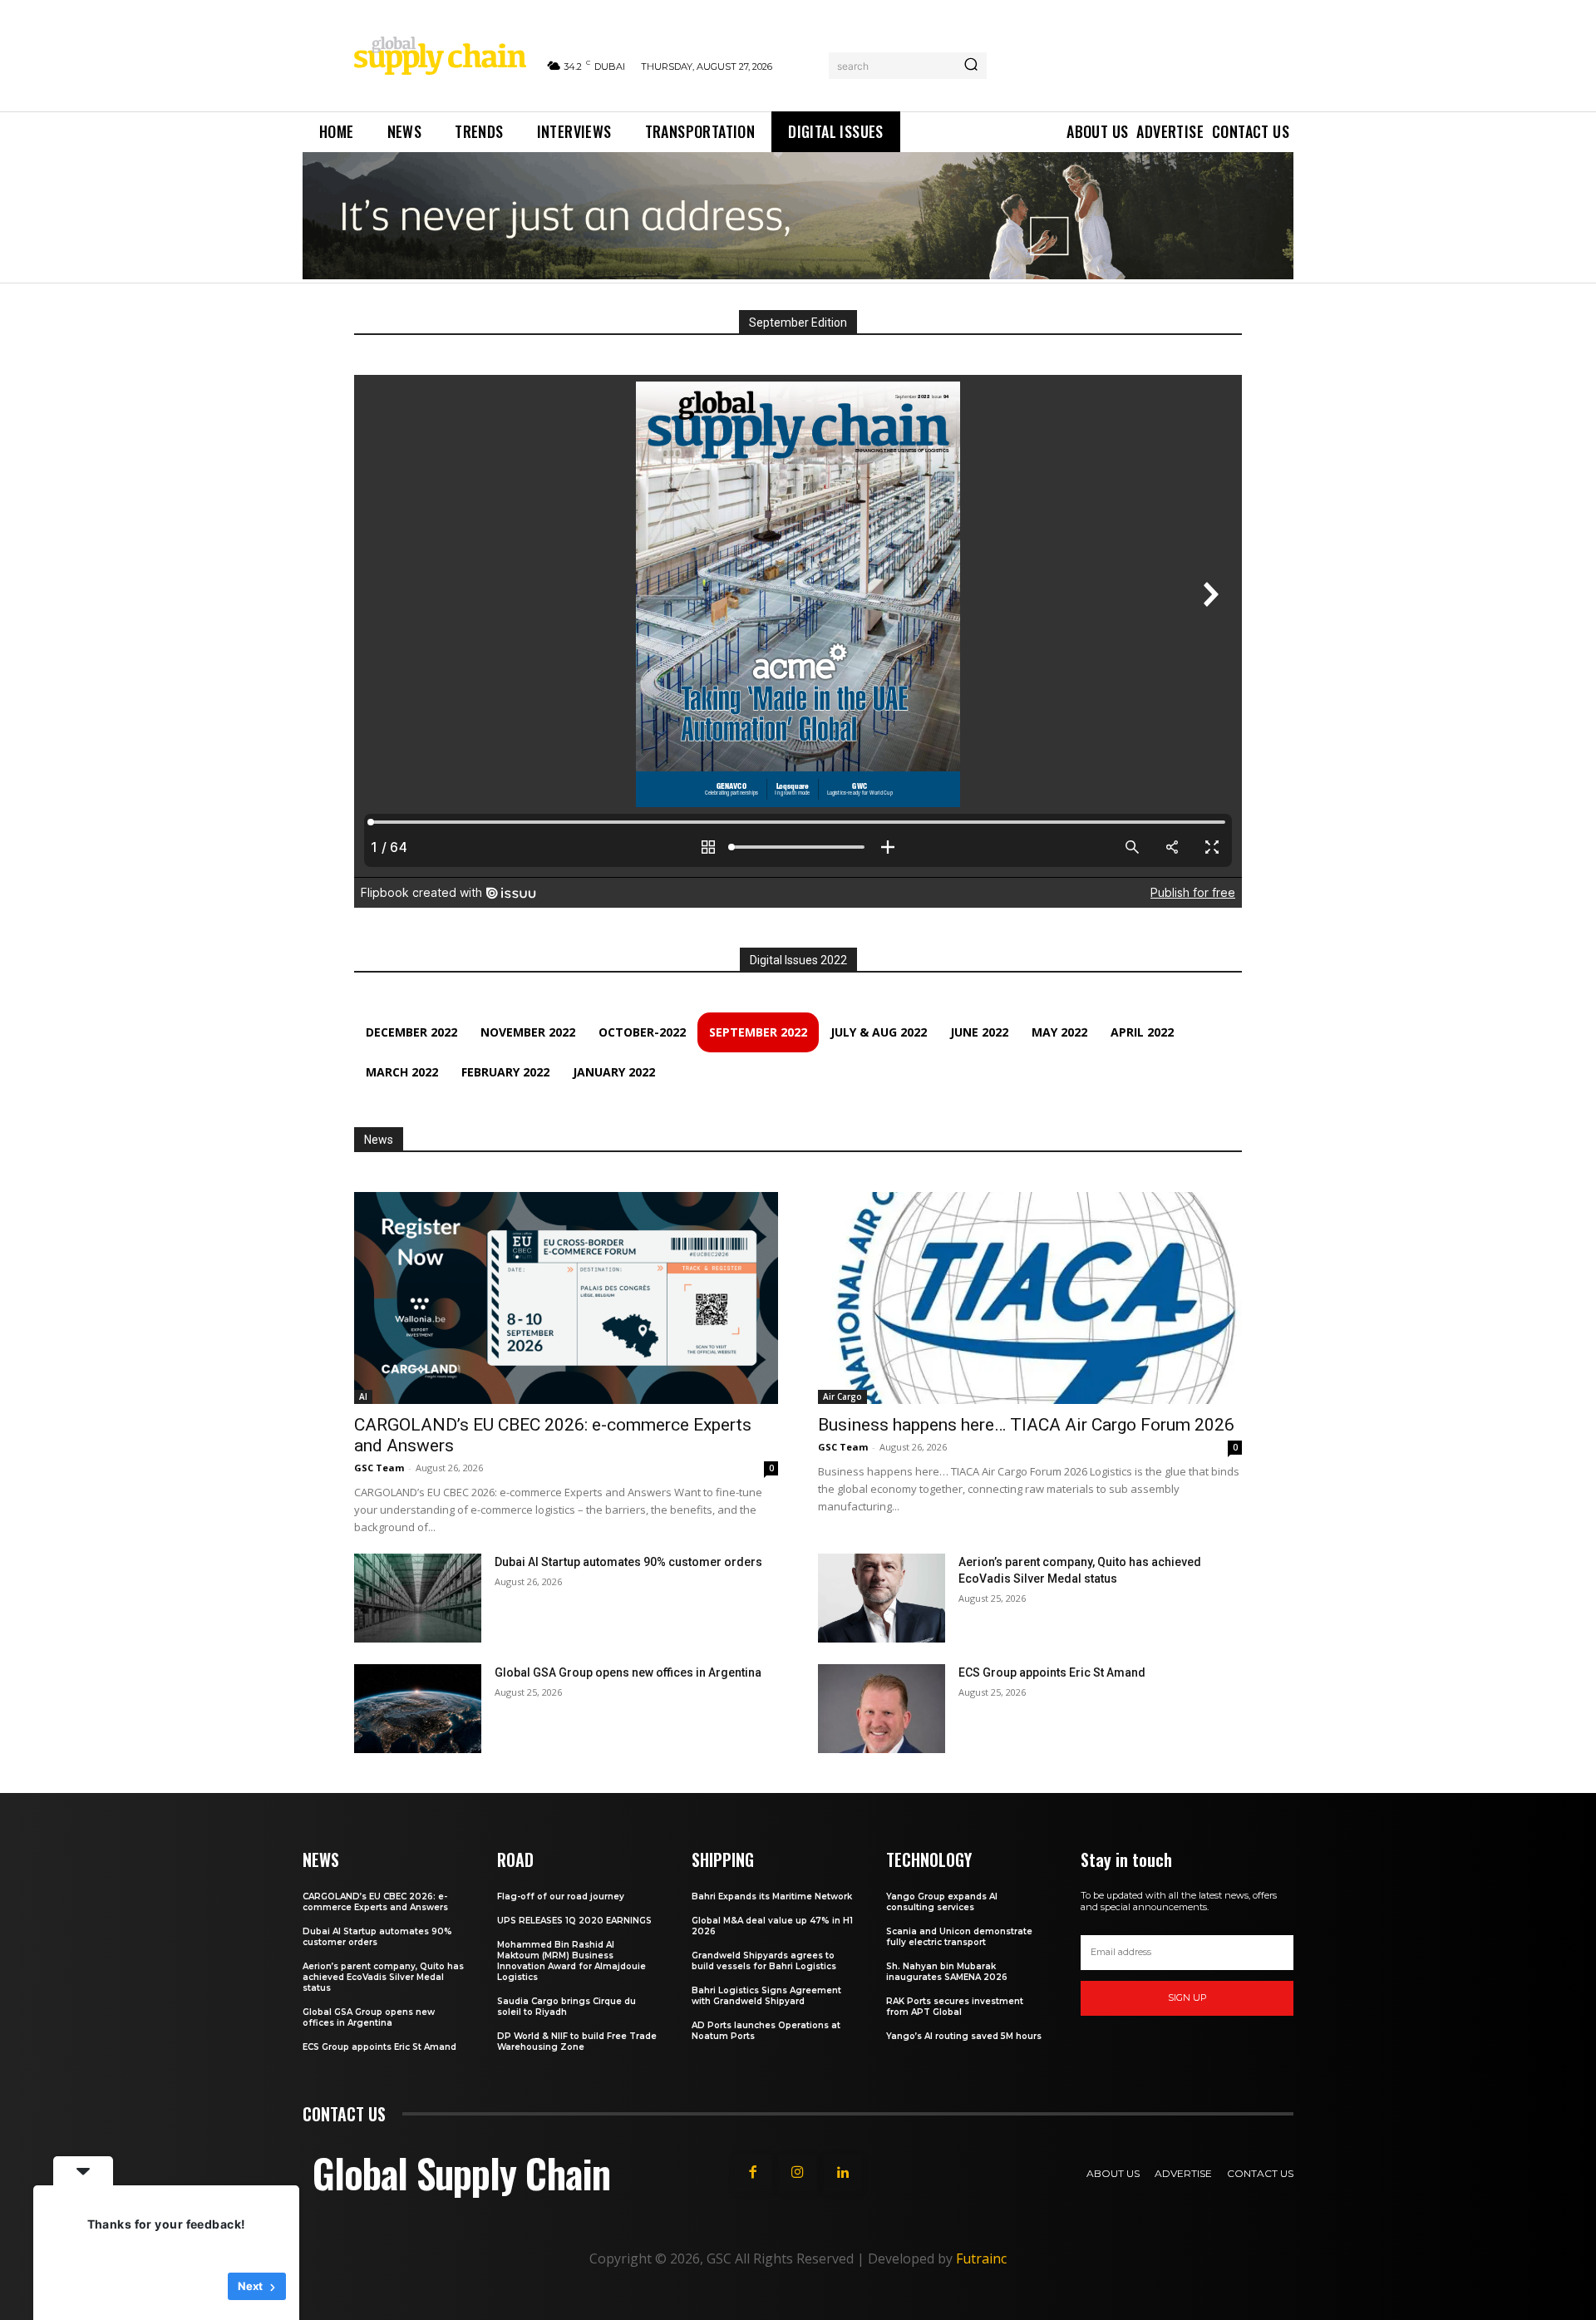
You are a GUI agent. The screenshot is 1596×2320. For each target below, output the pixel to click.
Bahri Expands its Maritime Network (772, 1896)
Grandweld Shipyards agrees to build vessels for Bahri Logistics (764, 1961)
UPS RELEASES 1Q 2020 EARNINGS (574, 1921)
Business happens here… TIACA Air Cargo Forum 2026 (1026, 1425)
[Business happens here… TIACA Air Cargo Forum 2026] (1030, 1298)
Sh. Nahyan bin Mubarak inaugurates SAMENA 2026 (947, 1972)
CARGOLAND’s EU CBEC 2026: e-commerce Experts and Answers (375, 1902)
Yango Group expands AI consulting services (942, 1902)
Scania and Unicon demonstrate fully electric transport (959, 1937)
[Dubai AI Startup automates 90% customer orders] (418, 1598)
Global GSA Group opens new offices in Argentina (629, 1672)
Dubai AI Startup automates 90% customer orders (628, 1562)
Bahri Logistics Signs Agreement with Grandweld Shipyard (766, 1996)
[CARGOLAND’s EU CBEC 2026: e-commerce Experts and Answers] (566, 1298)
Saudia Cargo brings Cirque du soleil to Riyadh (566, 2007)
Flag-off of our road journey (561, 1896)
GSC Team (379, 1468)
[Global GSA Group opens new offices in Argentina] (418, 1709)
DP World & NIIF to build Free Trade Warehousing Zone (577, 2042)
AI (363, 1396)
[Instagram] (798, 2173)
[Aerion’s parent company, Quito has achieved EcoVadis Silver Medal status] (882, 1598)
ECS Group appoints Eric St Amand (1052, 1672)
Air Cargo (842, 1396)
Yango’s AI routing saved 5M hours (964, 2036)
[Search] (971, 66)
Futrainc (981, 2258)
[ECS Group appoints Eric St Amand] (882, 1709)
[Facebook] (753, 2173)
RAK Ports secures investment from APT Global (955, 2007)
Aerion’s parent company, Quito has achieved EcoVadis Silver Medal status (383, 1977)
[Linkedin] (843, 2173)
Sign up (1187, 1997)
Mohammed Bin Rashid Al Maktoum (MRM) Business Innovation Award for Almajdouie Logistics (571, 1961)
